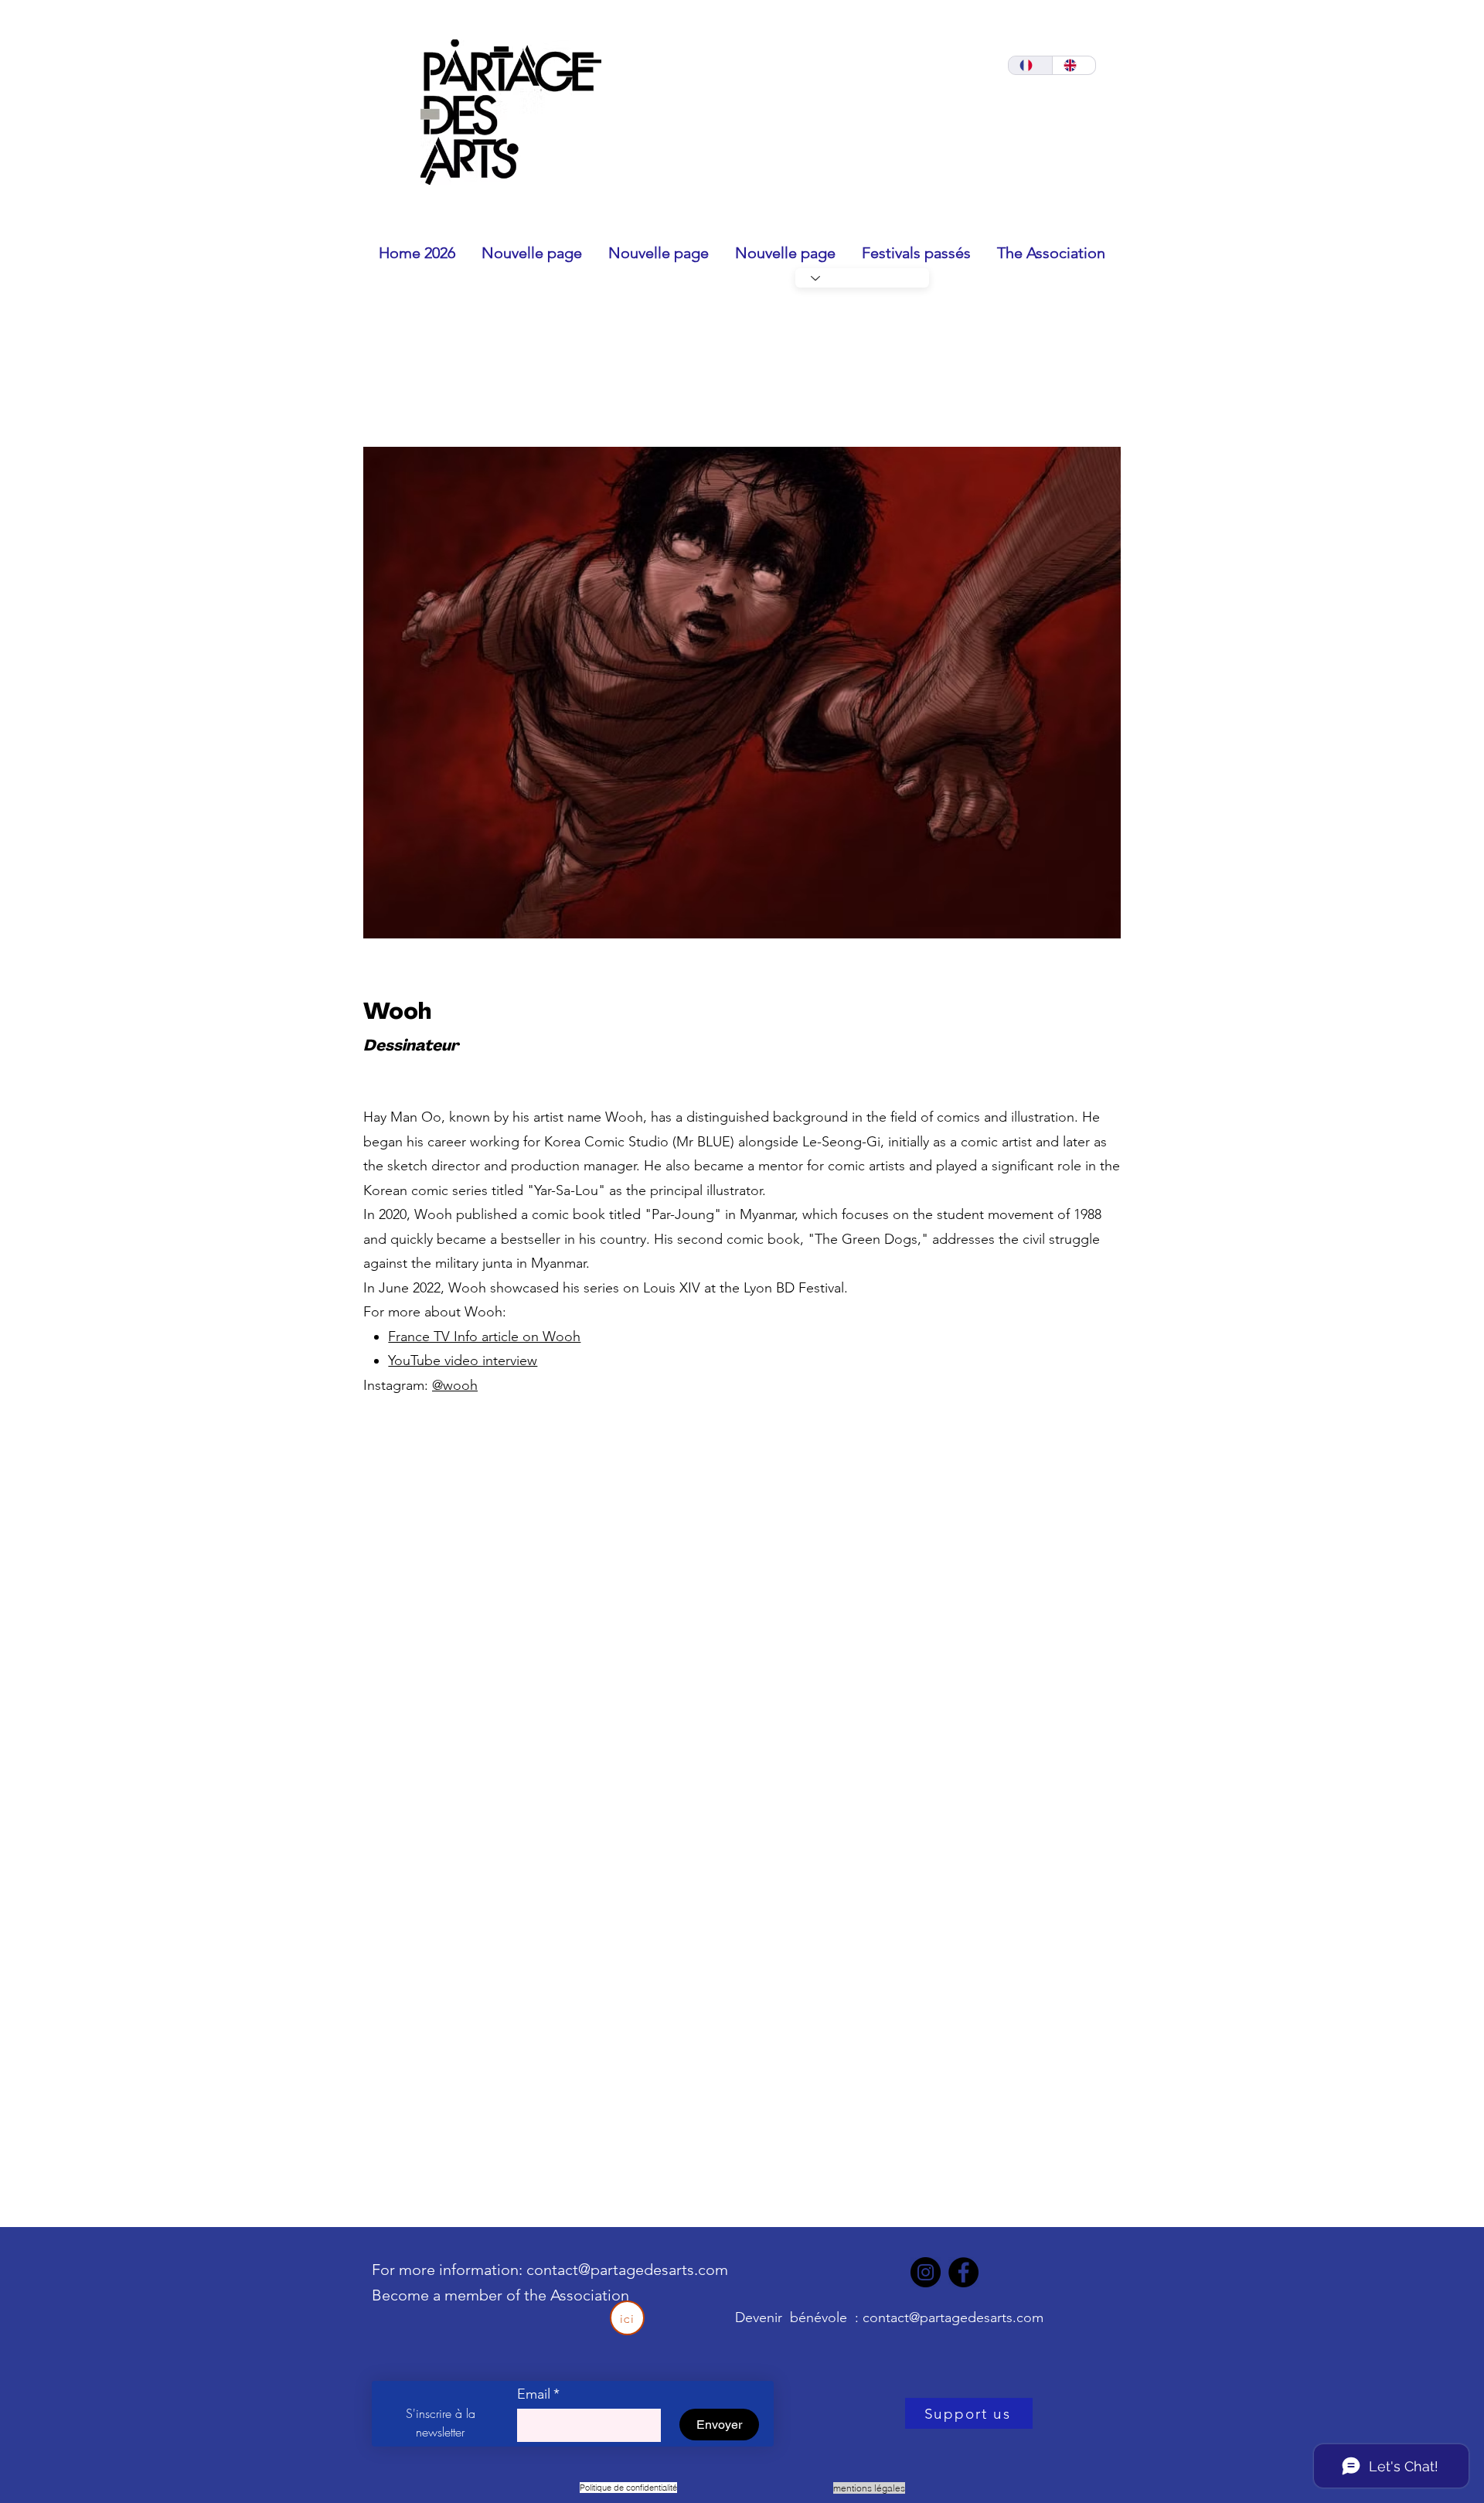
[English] (1074, 65)
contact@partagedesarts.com (627, 2270)
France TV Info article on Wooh (484, 1337)
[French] (1030, 65)
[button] (742, 693)
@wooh (455, 1385)
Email (538, 2394)
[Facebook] (963, 2272)
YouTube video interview (463, 1360)
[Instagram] (926, 2272)
